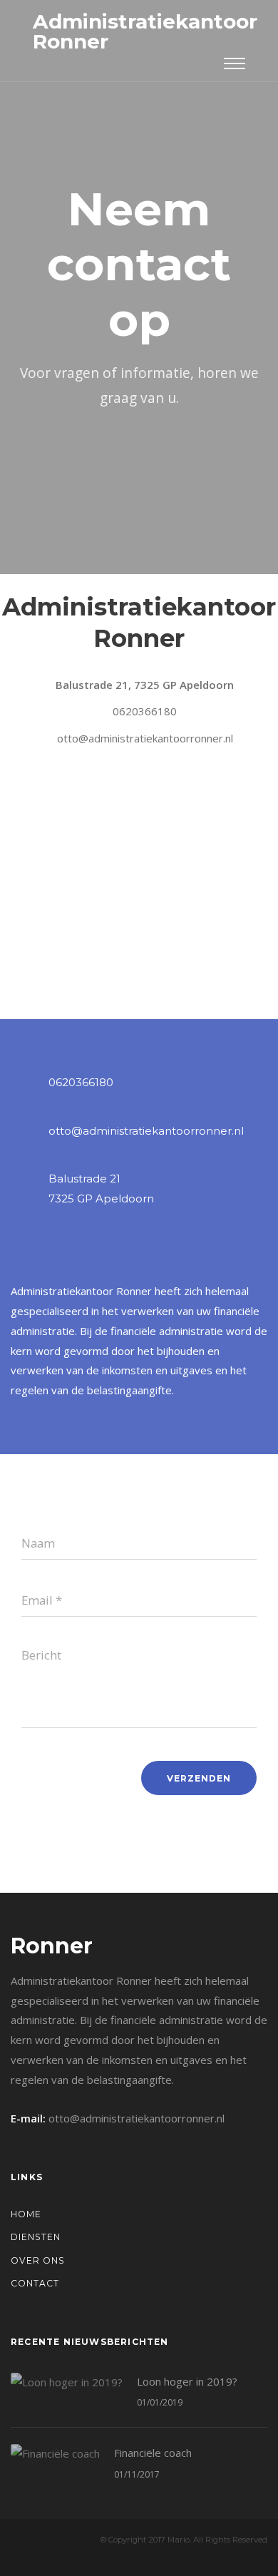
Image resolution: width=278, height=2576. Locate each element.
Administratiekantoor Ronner (145, 31)
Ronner (52, 1946)
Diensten (36, 2237)
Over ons (38, 2260)
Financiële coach (153, 2453)
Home (26, 2214)
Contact (35, 2283)
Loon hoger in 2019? (187, 2381)
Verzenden (199, 1778)
